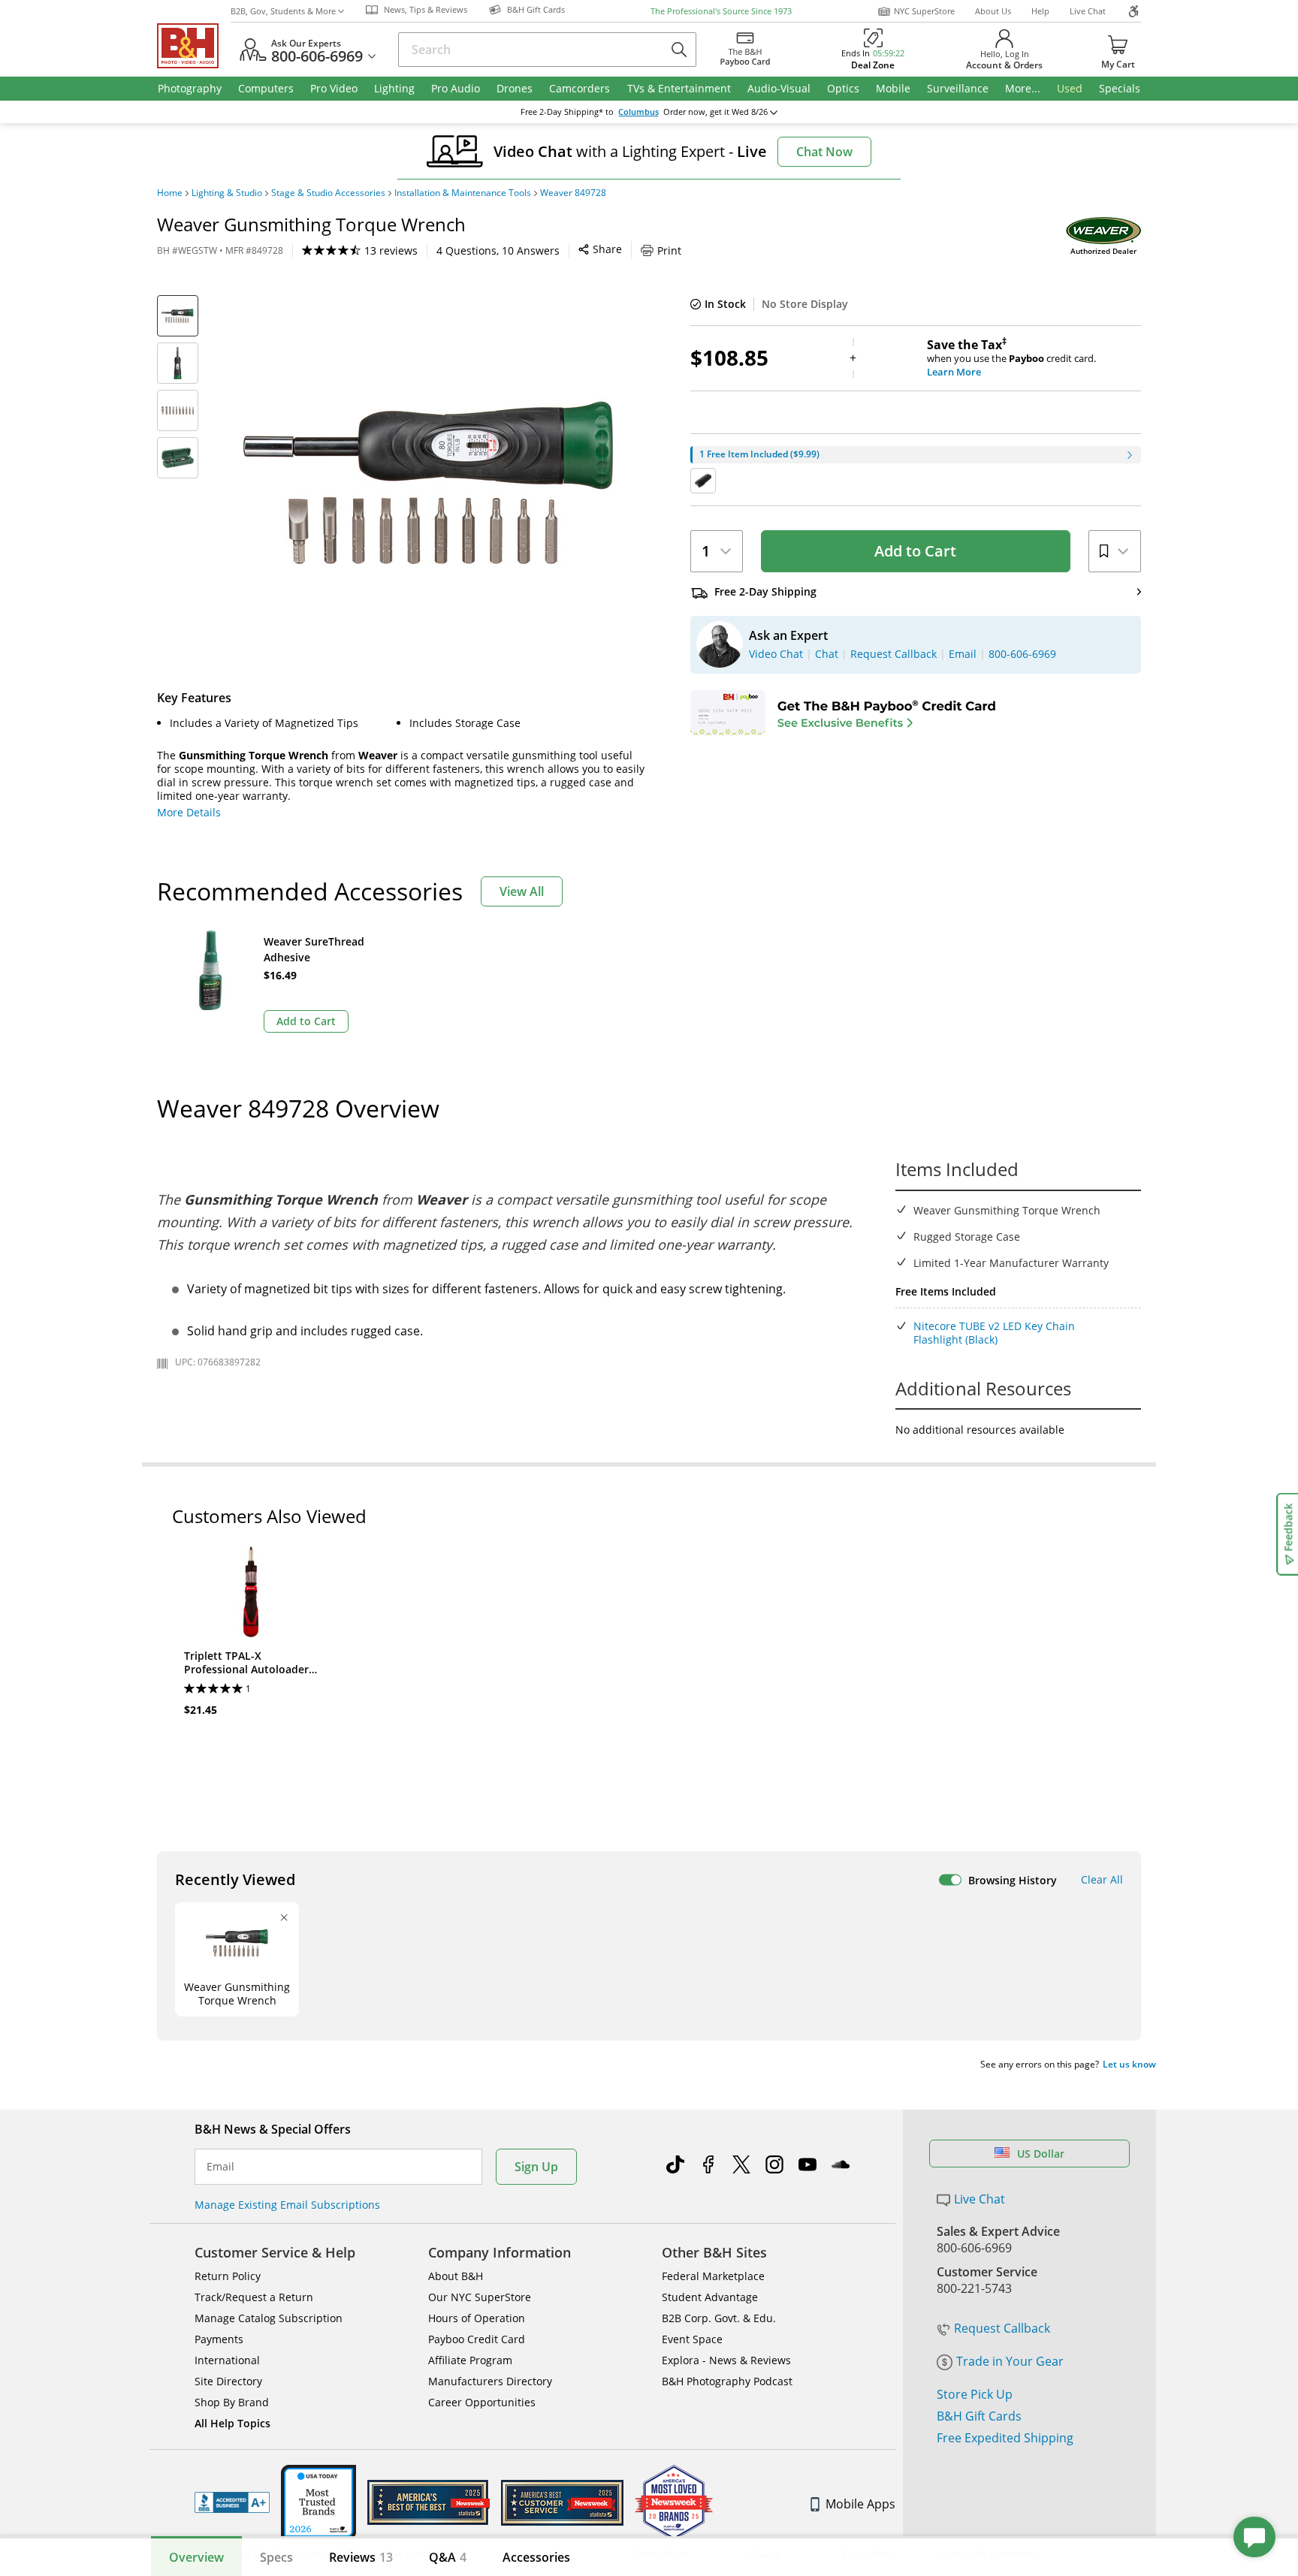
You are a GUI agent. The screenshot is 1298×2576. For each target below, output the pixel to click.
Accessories (536, 2557)
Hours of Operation (477, 2318)
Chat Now (824, 152)
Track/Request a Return (254, 2297)
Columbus (638, 112)
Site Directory (228, 2381)
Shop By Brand (232, 2402)
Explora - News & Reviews (726, 2360)
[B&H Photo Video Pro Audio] (194, 46)
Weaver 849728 (573, 193)
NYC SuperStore (924, 11)
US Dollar (1041, 2154)
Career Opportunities (482, 2402)
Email (220, 2167)
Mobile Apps (860, 2504)
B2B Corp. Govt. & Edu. (719, 2318)
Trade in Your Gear (1010, 2361)
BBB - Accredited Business (232, 2502)
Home (170, 193)
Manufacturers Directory (490, 2381)
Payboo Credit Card (477, 2339)
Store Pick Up (975, 2394)
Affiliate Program (470, 2360)
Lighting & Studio (227, 193)
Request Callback (1002, 2328)
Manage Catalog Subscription (269, 2318)
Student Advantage (710, 2297)
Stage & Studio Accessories (328, 193)
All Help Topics (232, 2423)
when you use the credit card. (1011, 358)
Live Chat (1088, 11)
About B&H (456, 2276)
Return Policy (228, 2276)
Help (1040, 11)
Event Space (692, 2339)
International (227, 2360)
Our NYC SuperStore (480, 2297)
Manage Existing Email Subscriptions (287, 2205)
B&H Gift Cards (979, 2416)
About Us (993, 11)
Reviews (361, 2557)
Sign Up (536, 2167)
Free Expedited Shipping (1005, 2438)
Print (669, 250)
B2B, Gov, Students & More (283, 11)
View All (522, 891)
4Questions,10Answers (498, 250)
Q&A (448, 2557)
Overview (196, 2557)
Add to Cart (915, 551)
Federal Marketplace (713, 2276)
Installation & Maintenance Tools (463, 193)
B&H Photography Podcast (727, 2381)
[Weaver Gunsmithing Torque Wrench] (431, 483)
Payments (219, 2339)
